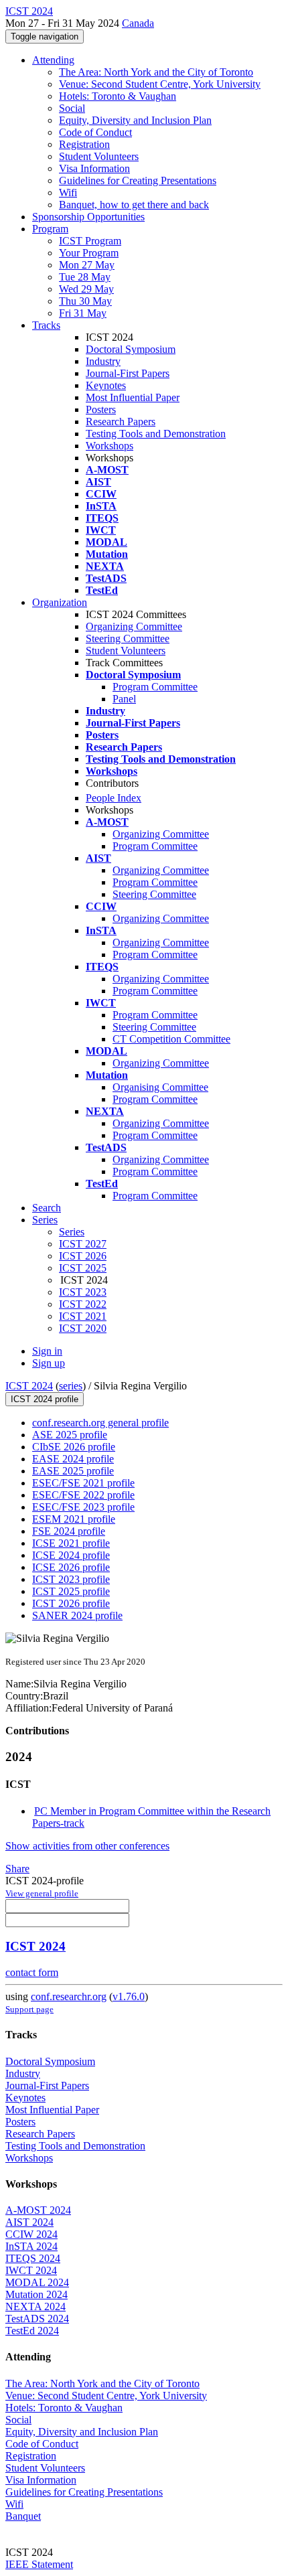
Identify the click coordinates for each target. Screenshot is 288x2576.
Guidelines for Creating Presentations (138, 180)
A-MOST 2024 (38, 2210)
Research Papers (121, 422)
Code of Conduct (95, 132)
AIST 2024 (29, 2222)
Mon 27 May (87, 265)
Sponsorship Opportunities (88, 217)
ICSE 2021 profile (71, 1543)
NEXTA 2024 (35, 2306)
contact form (32, 1972)
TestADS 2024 (37, 2319)
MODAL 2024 (37, 2282)
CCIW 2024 (31, 2234)
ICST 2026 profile (71, 1603)
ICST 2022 (83, 1304)
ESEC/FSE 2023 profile (83, 1507)
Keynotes (106, 385)
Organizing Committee (134, 626)
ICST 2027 (83, 1244)
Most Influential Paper (133, 397)
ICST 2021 (83, 1316)
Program (50, 229)
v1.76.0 (129, 1996)
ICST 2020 (83, 1328)
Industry (103, 361)
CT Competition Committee (171, 1039)
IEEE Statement (39, 2564)
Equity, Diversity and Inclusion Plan (135, 120)
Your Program (89, 253)
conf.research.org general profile (100, 1423)
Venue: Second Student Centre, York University (160, 84)
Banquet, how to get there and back (134, 205)
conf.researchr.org (69, 1996)
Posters (101, 409)
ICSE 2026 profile (71, 1567)
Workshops (110, 446)
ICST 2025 (83, 1268)
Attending (53, 60)
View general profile (42, 1893)
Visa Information (94, 168)
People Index (114, 798)
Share (17, 1869)
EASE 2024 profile (73, 1459)
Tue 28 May (85, 277)
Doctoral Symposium (131, 349)
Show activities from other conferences (87, 1846)
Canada (138, 23)
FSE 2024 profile (69, 1531)
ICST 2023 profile (71, 1579)
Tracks (46, 325)
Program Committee (155, 687)
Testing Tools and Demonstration (156, 434)
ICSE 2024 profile (71, 1555)
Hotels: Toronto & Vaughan (118, 96)
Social (72, 108)
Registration (84, 144)
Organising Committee (160, 1087)
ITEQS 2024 (33, 2258)
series (71, 1386)
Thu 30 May (85, 301)
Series (72, 1232)
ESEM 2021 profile (74, 1519)
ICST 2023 (83, 1292)
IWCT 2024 (31, 2270)
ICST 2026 (83, 1256)
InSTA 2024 (31, 2246)
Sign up (49, 1363)
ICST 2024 (29, 1386)
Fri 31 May (83, 313)
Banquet (23, 2516)
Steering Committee (128, 638)
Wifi (68, 193)
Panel (124, 699)
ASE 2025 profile (70, 1435)
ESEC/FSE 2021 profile (83, 1483)
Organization (60, 602)
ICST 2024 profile (45, 1399)
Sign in (47, 1351)
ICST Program (90, 241)
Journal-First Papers (128, 373)
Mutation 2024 (37, 2294)
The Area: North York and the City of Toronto (156, 72)
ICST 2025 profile (71, 1591)
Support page (29, 2009)
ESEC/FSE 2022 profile (83, 1495)
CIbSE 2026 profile (74, 1447)
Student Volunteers (99, 156)
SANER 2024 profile (77, 1615)
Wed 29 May (86, 289)
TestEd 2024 (32, 2331)
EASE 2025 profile (73, 1471)
